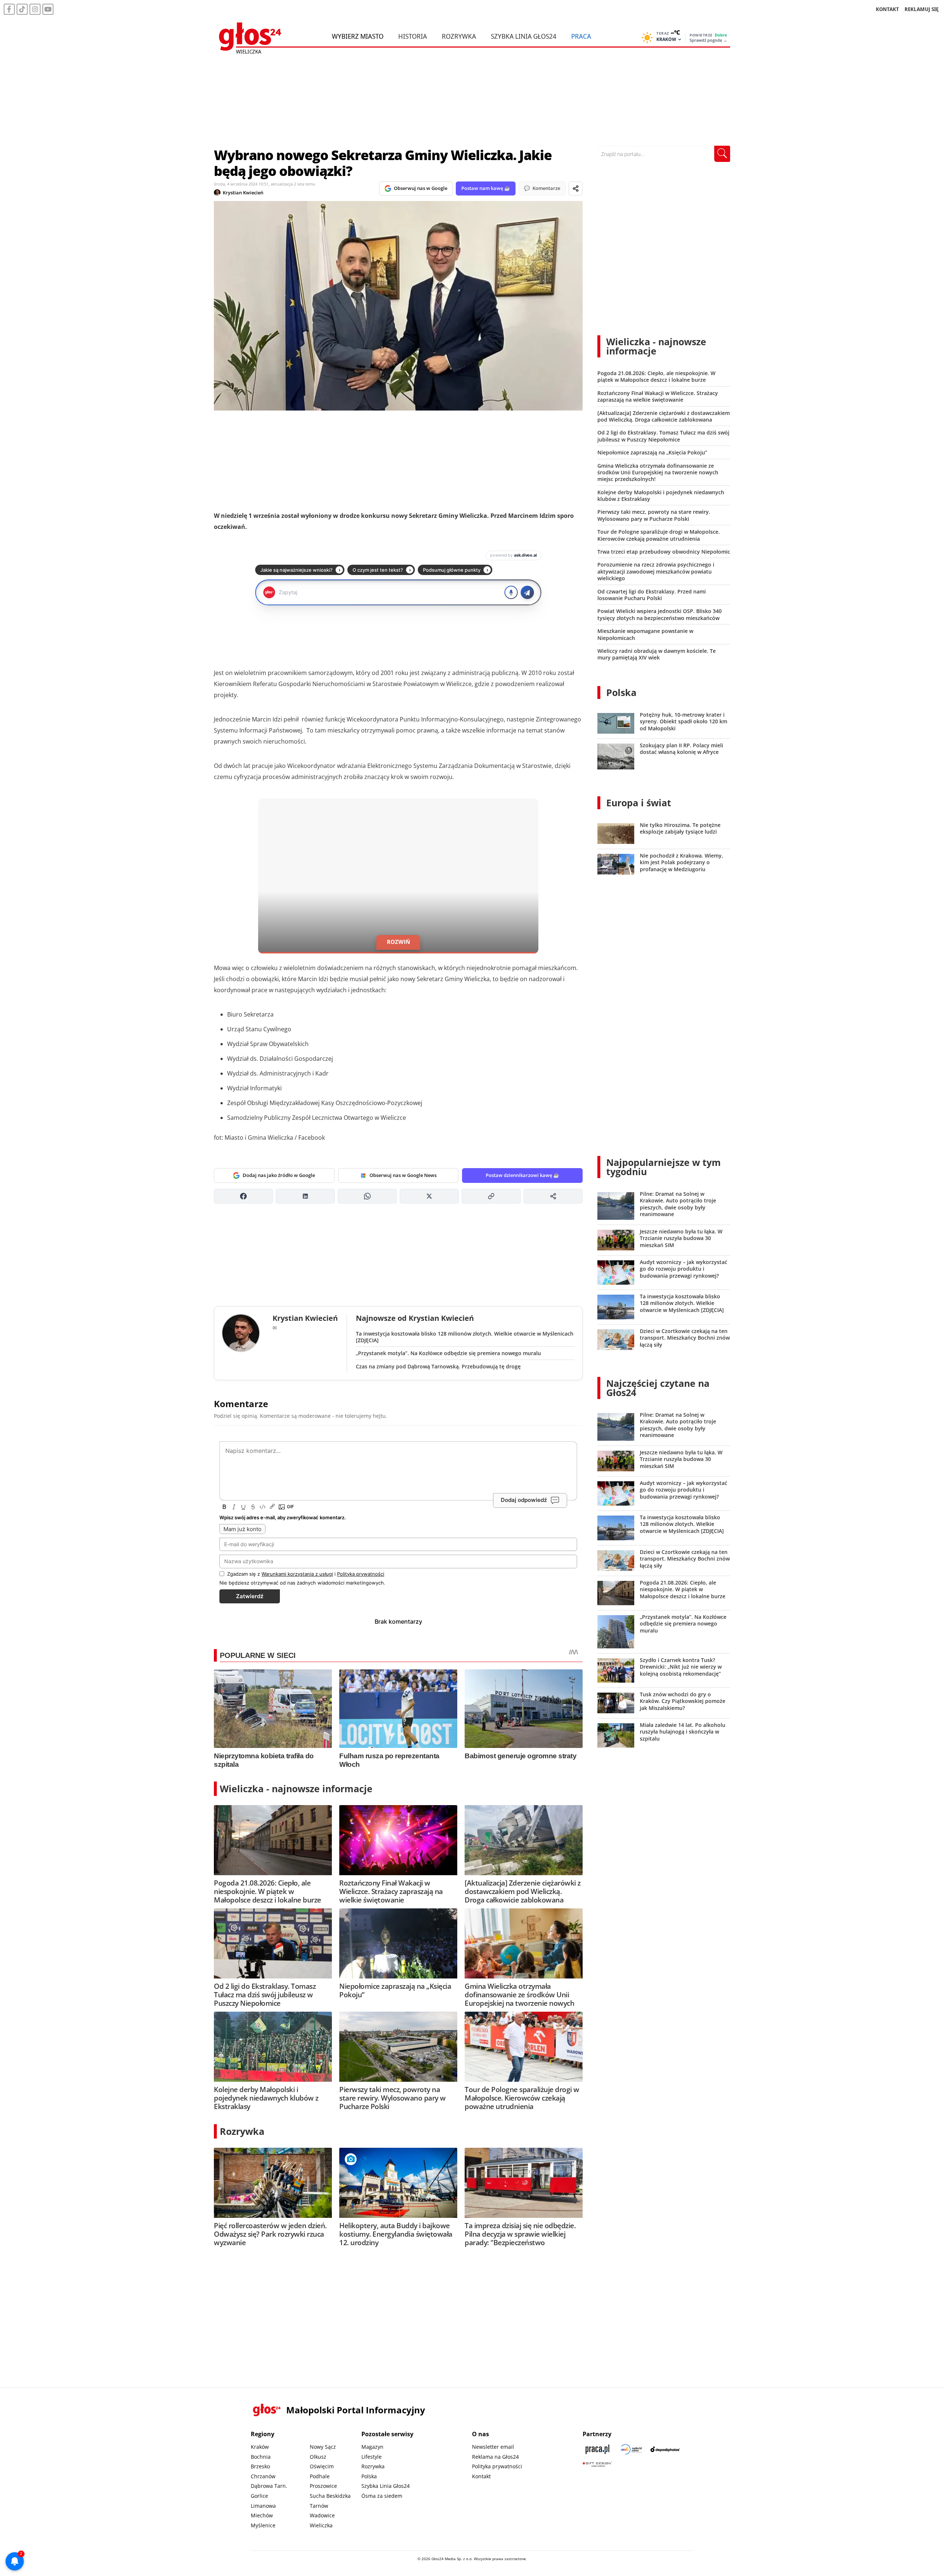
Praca (581, 36)
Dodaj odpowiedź (524, 1500)
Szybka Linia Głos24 (524, 36)
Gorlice (259, 2496)
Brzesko (260, 2466)
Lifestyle (372, 2457)
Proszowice (323, 2486)
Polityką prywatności (361, 1574)
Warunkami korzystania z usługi (297, 1574)
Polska (621, 692)
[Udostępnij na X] (429, 1196)
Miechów (262, 2515)
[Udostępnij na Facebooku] (243, 1196)
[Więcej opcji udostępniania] (553, 1196)
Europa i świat (639, 803)
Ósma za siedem (382, 2496)
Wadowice (322, 2515)
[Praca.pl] (597, 2449)
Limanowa (263, 2506)
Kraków (260, 2447)
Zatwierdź (250, 1596)
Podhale (320, 2476)
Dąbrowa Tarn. (269, 2486)
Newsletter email (493, 2447)
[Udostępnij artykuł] (576, 188)
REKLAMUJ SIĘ (922, 9)
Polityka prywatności (497, 2466)
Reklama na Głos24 (495, 2457)
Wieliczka (321, 2525)
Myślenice (263, 2525)
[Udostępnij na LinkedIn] (305, 1196)
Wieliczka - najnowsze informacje (296, 1789)
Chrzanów (263, 2476)
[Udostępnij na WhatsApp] (367, 1196)
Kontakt (481, 2476)
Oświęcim (322, 2466)
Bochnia (261, 2457)
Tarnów (319, 2506)
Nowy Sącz (323, 2447)
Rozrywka (459, 36)
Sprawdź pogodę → (708, 40)
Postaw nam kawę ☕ (486, 188)
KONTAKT (887, 9)
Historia (413, 36)
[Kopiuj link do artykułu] (491, 1196)
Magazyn (372, 2447)
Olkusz (318, 2457)
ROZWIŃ (398, 942)
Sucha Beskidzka (330, 2496)
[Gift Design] (597, 2464)
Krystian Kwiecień (243, 193)
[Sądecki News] (631, 2449)
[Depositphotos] (665, 2449)
